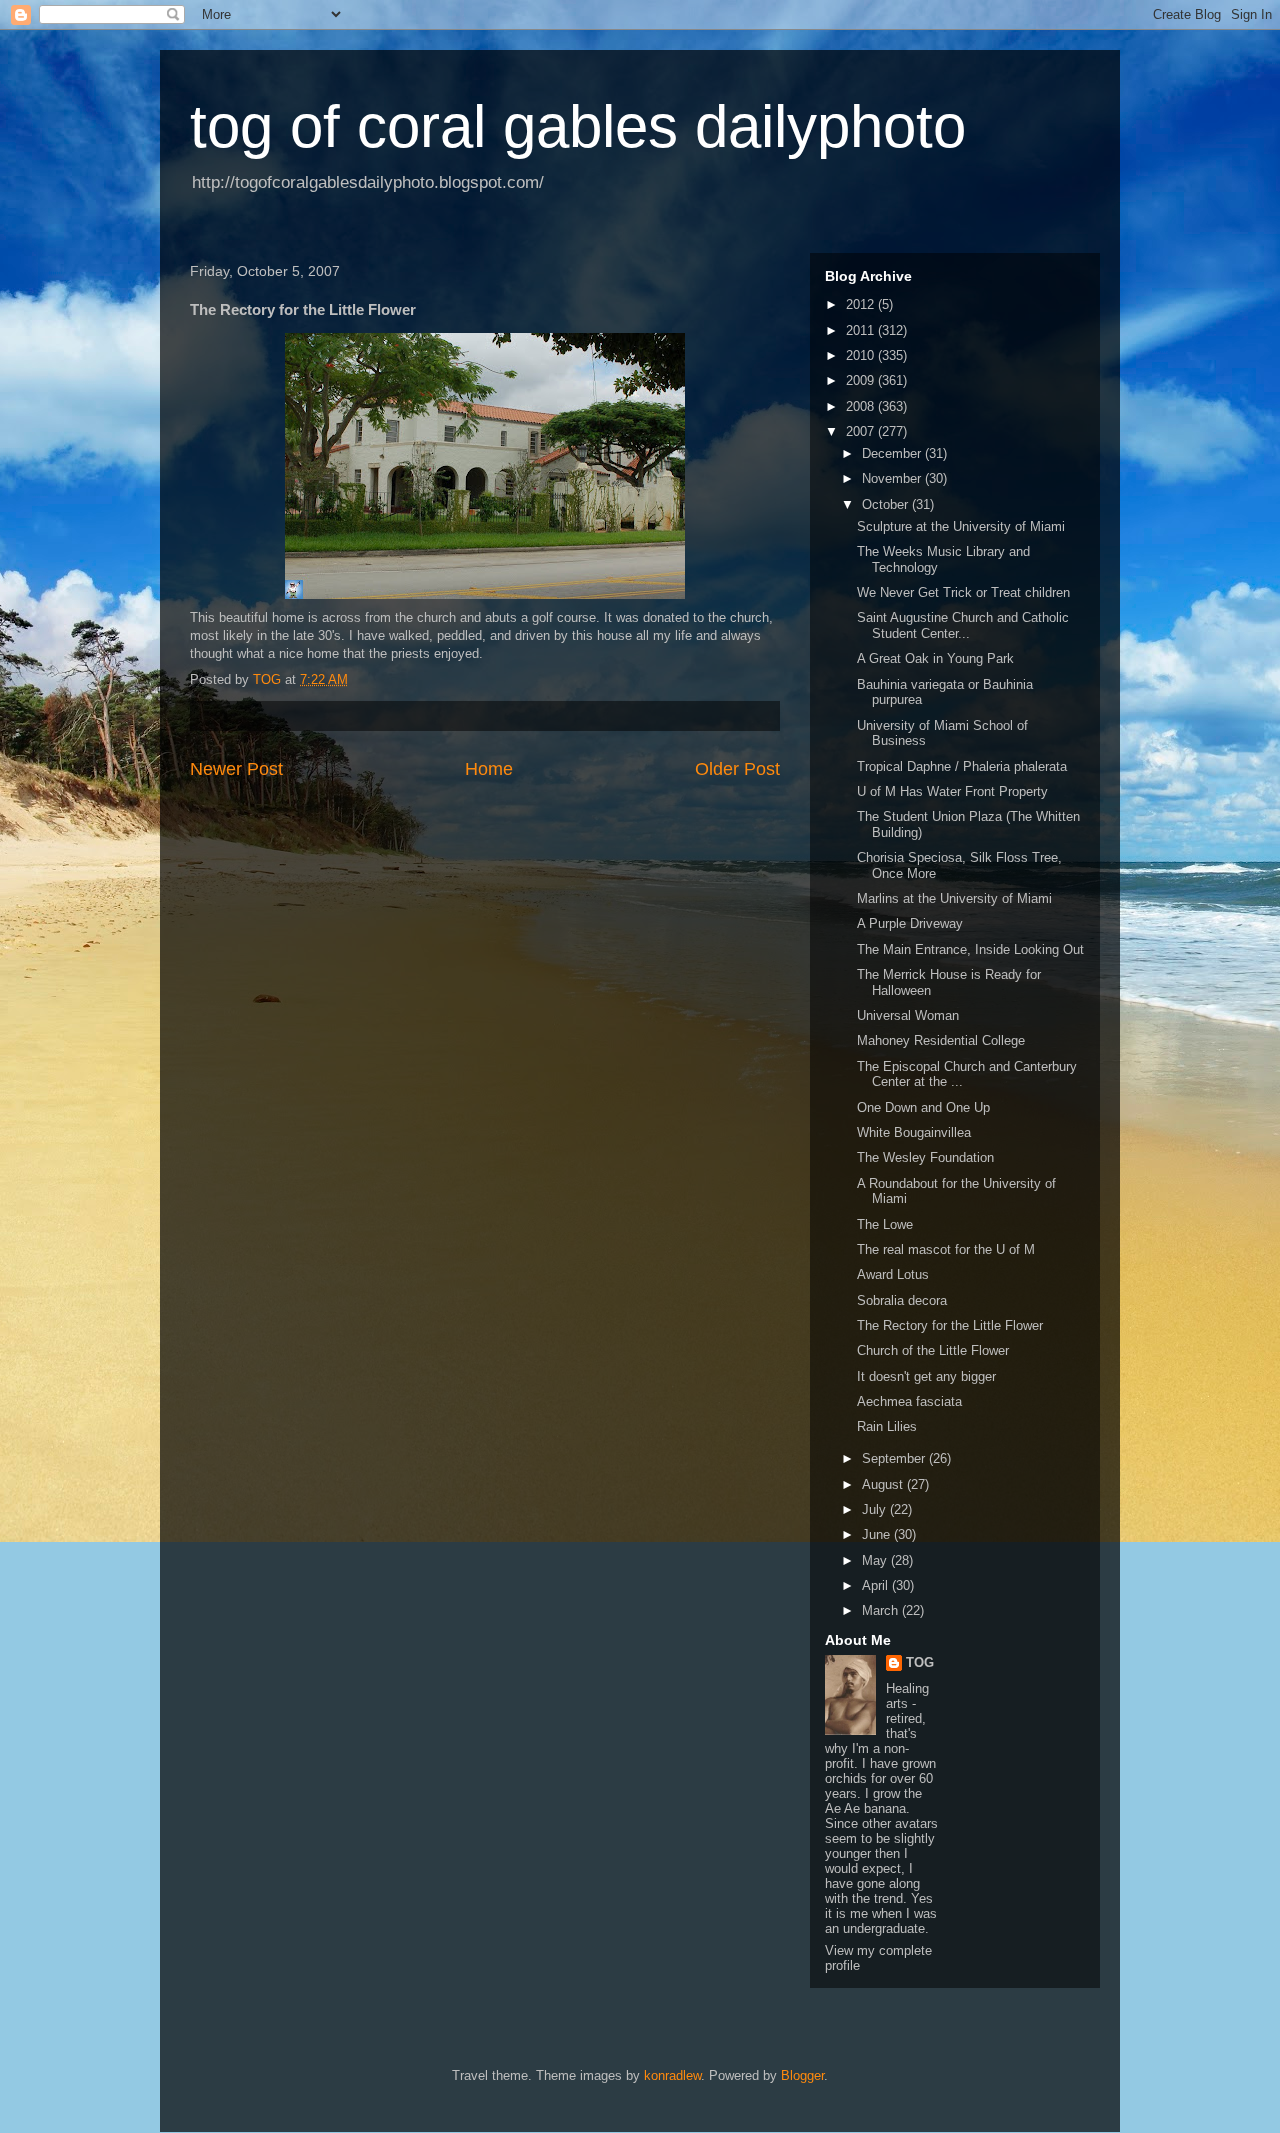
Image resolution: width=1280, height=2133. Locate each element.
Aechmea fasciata (909, 1401)
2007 (862, 431)
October (887, 504)
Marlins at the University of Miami (954, 898)
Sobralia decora (902, 1300)
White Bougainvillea (914, 1132)
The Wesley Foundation (925, 1157)
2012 (862, 304)
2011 (862, 330)
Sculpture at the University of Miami (961, 526)
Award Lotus (893, 1274)
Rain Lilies (887, 1426)
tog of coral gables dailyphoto (578, 126)
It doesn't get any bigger (926, 1376)
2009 (862, 380)
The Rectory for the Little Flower (950, 1325)
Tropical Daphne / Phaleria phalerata (962, 766)
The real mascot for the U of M (946, 1249)
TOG (920, 1662)
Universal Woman (908, 1015)
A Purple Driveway (910, 923)
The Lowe (885, 1224)
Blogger (802, 2075)
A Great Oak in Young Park (935, 658)
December (893, 453)
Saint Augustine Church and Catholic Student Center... (963, 625)
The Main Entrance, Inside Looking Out (970, 949)
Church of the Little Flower (933, 1350)
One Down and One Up (923, 1107)
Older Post (737, 769)
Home (489, 769)
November (893, 478)
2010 (862, 355)
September (895, 1458)
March (882, 1610)
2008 (862, 406)
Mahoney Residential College (941, 1040)
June (878, 1534)
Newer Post (236, 769)
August (884, 1484)
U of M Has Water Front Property (952, 791)
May (876, 1560)
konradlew (672, 2075)
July (876, 1509)
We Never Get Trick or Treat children (963, 592)
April (877, 1585)
